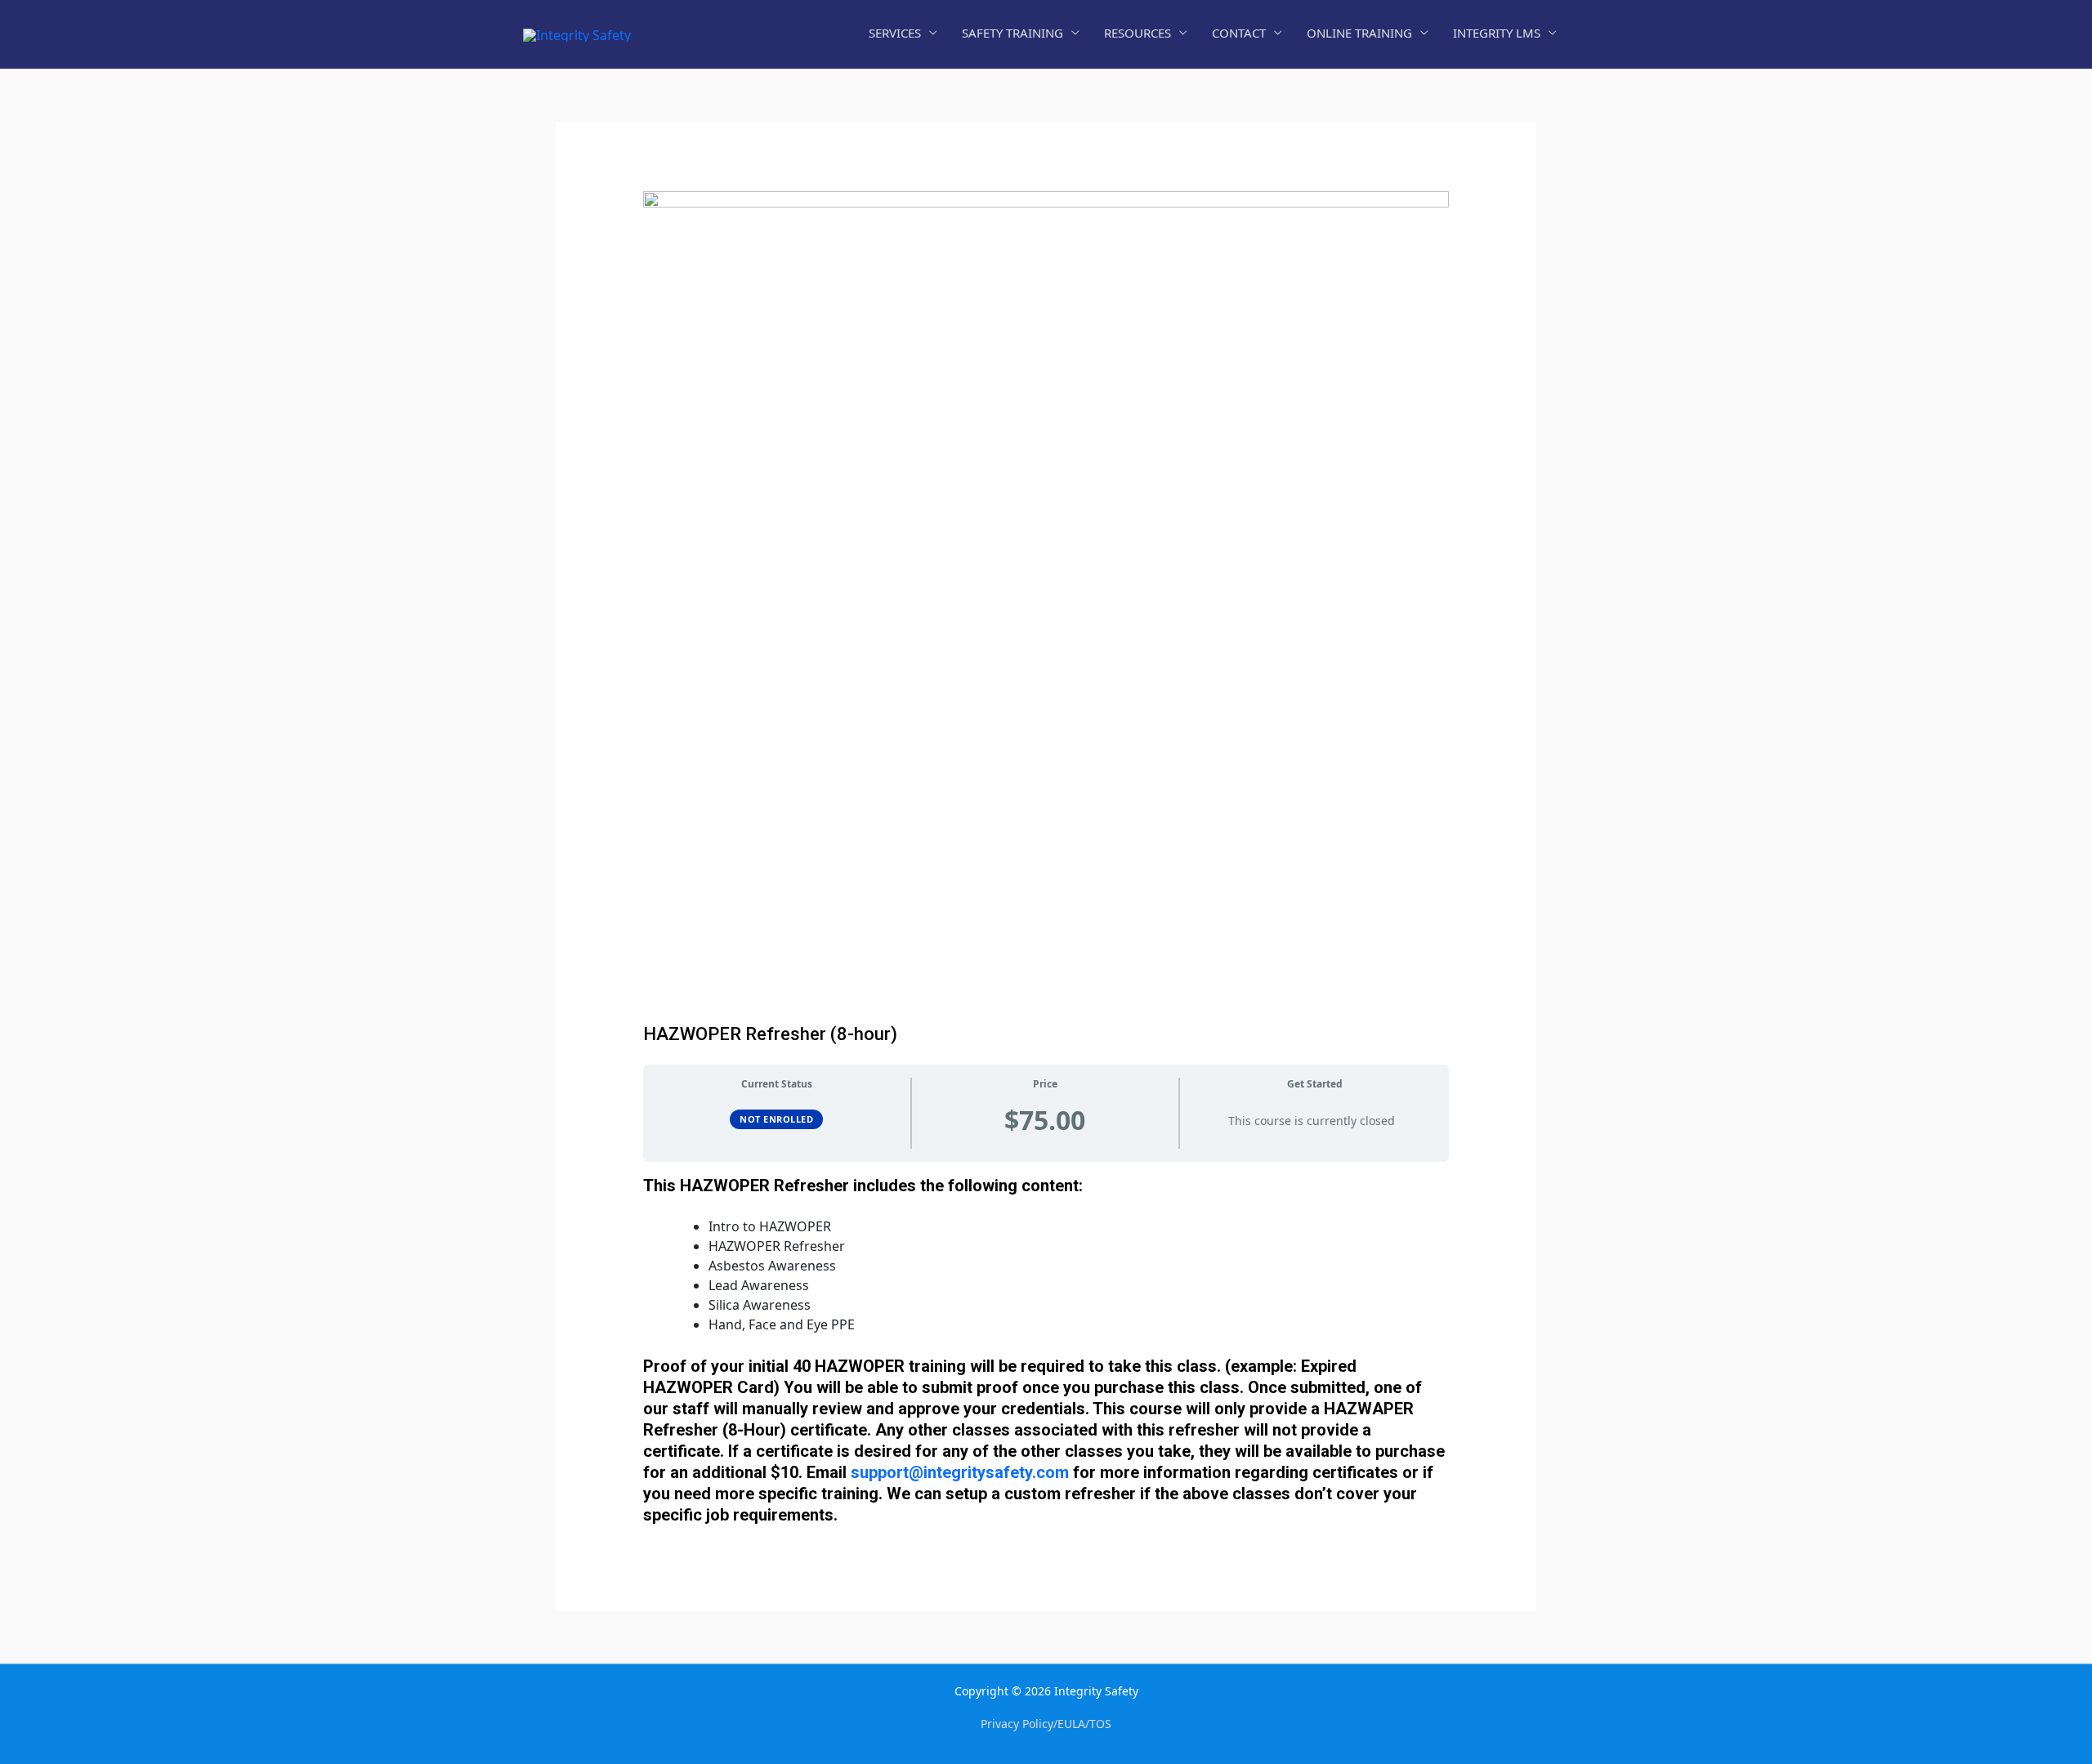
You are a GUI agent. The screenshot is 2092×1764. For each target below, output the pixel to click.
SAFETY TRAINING (1012, 33)
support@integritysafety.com (960, 1472)
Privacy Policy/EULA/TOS (1046, 1724)
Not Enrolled (776, 1119)
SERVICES (895, 33)
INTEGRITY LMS (1497, 33)
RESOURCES (1138, 33)
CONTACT (1239, 33)
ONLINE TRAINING (1359, 33)
